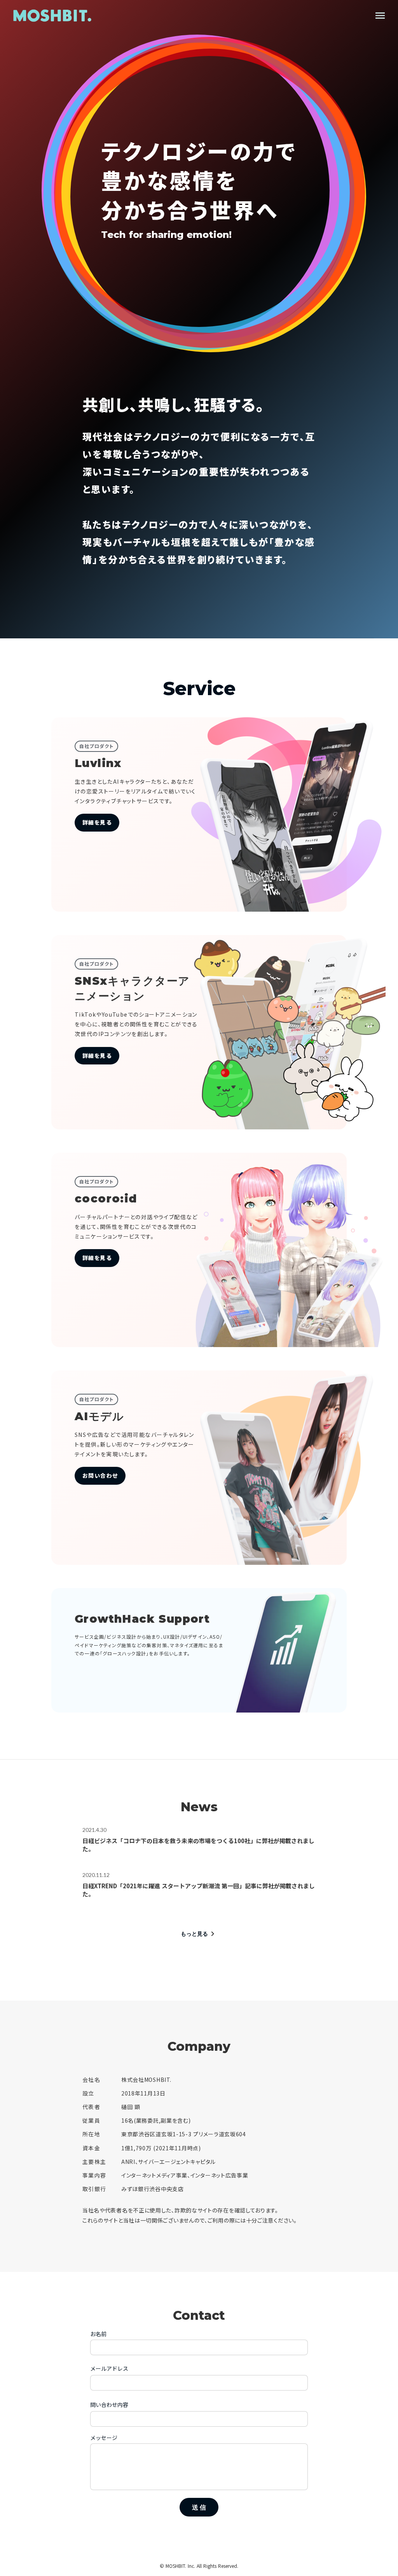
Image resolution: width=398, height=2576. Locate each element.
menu (380, 16)
